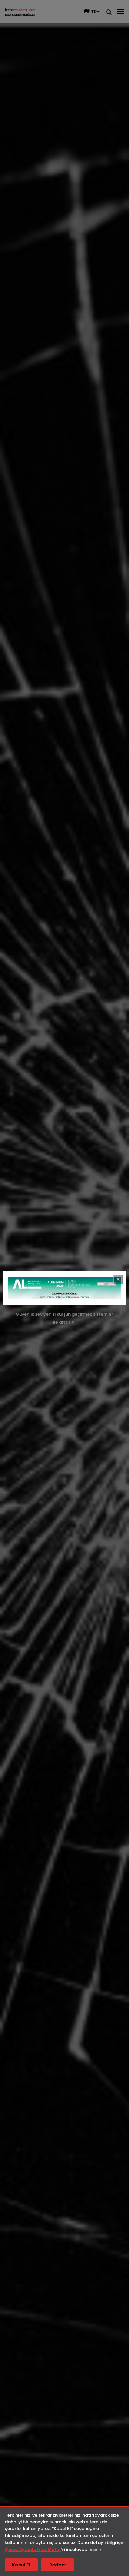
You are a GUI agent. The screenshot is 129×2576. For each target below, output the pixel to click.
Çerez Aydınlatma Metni (33, 2549)
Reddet (58, 2565)
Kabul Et (21, 2565)
